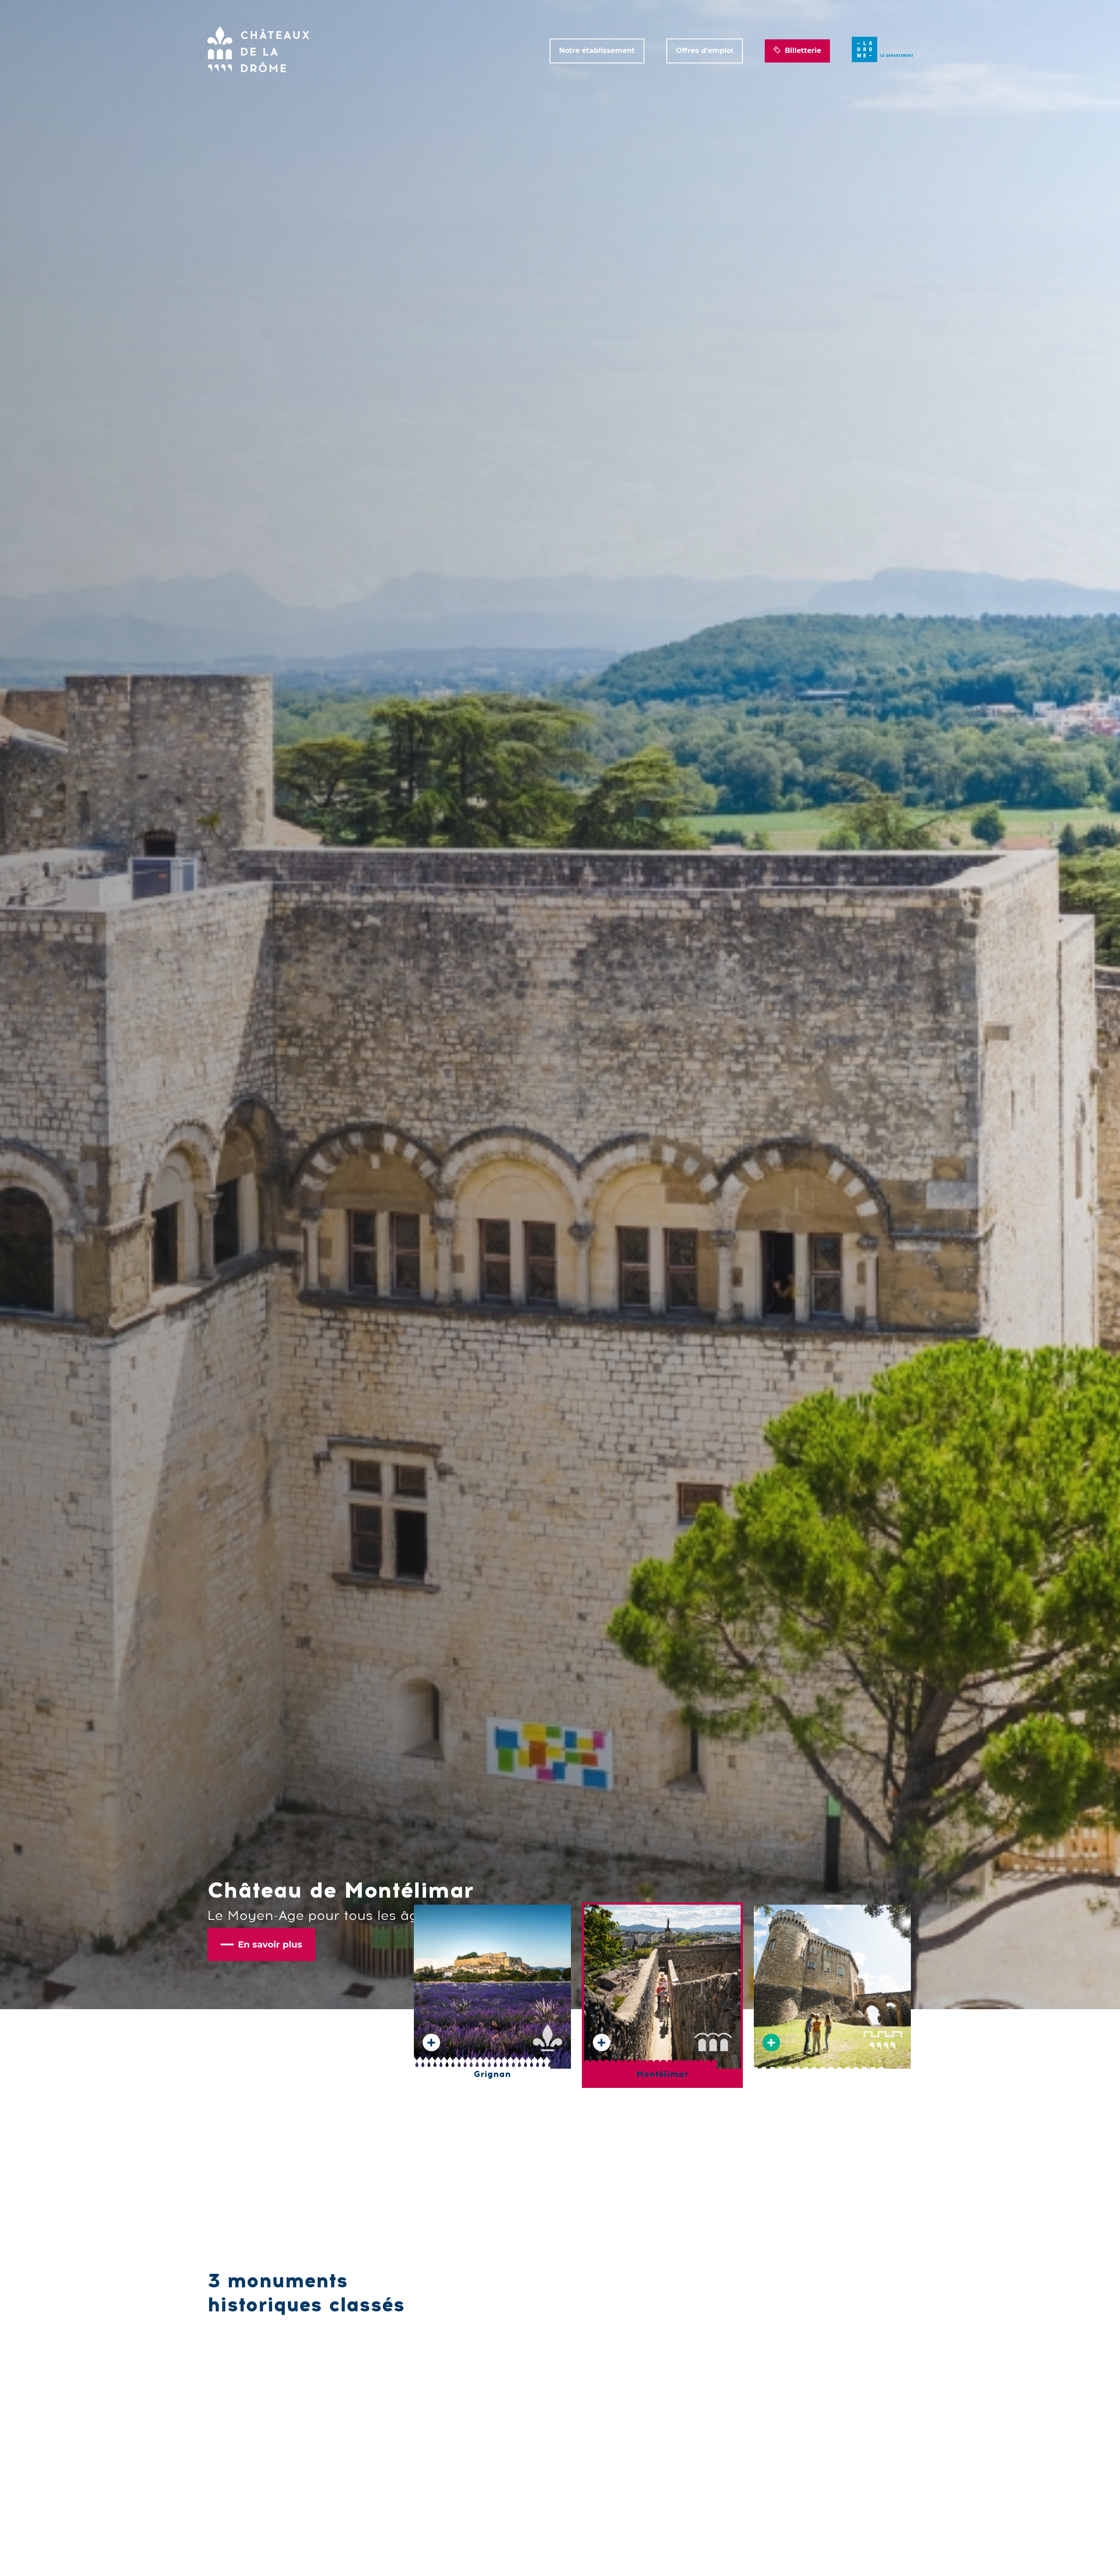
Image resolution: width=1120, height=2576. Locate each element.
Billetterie (803, 51)
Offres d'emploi (705, 51)
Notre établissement (597, 51)
